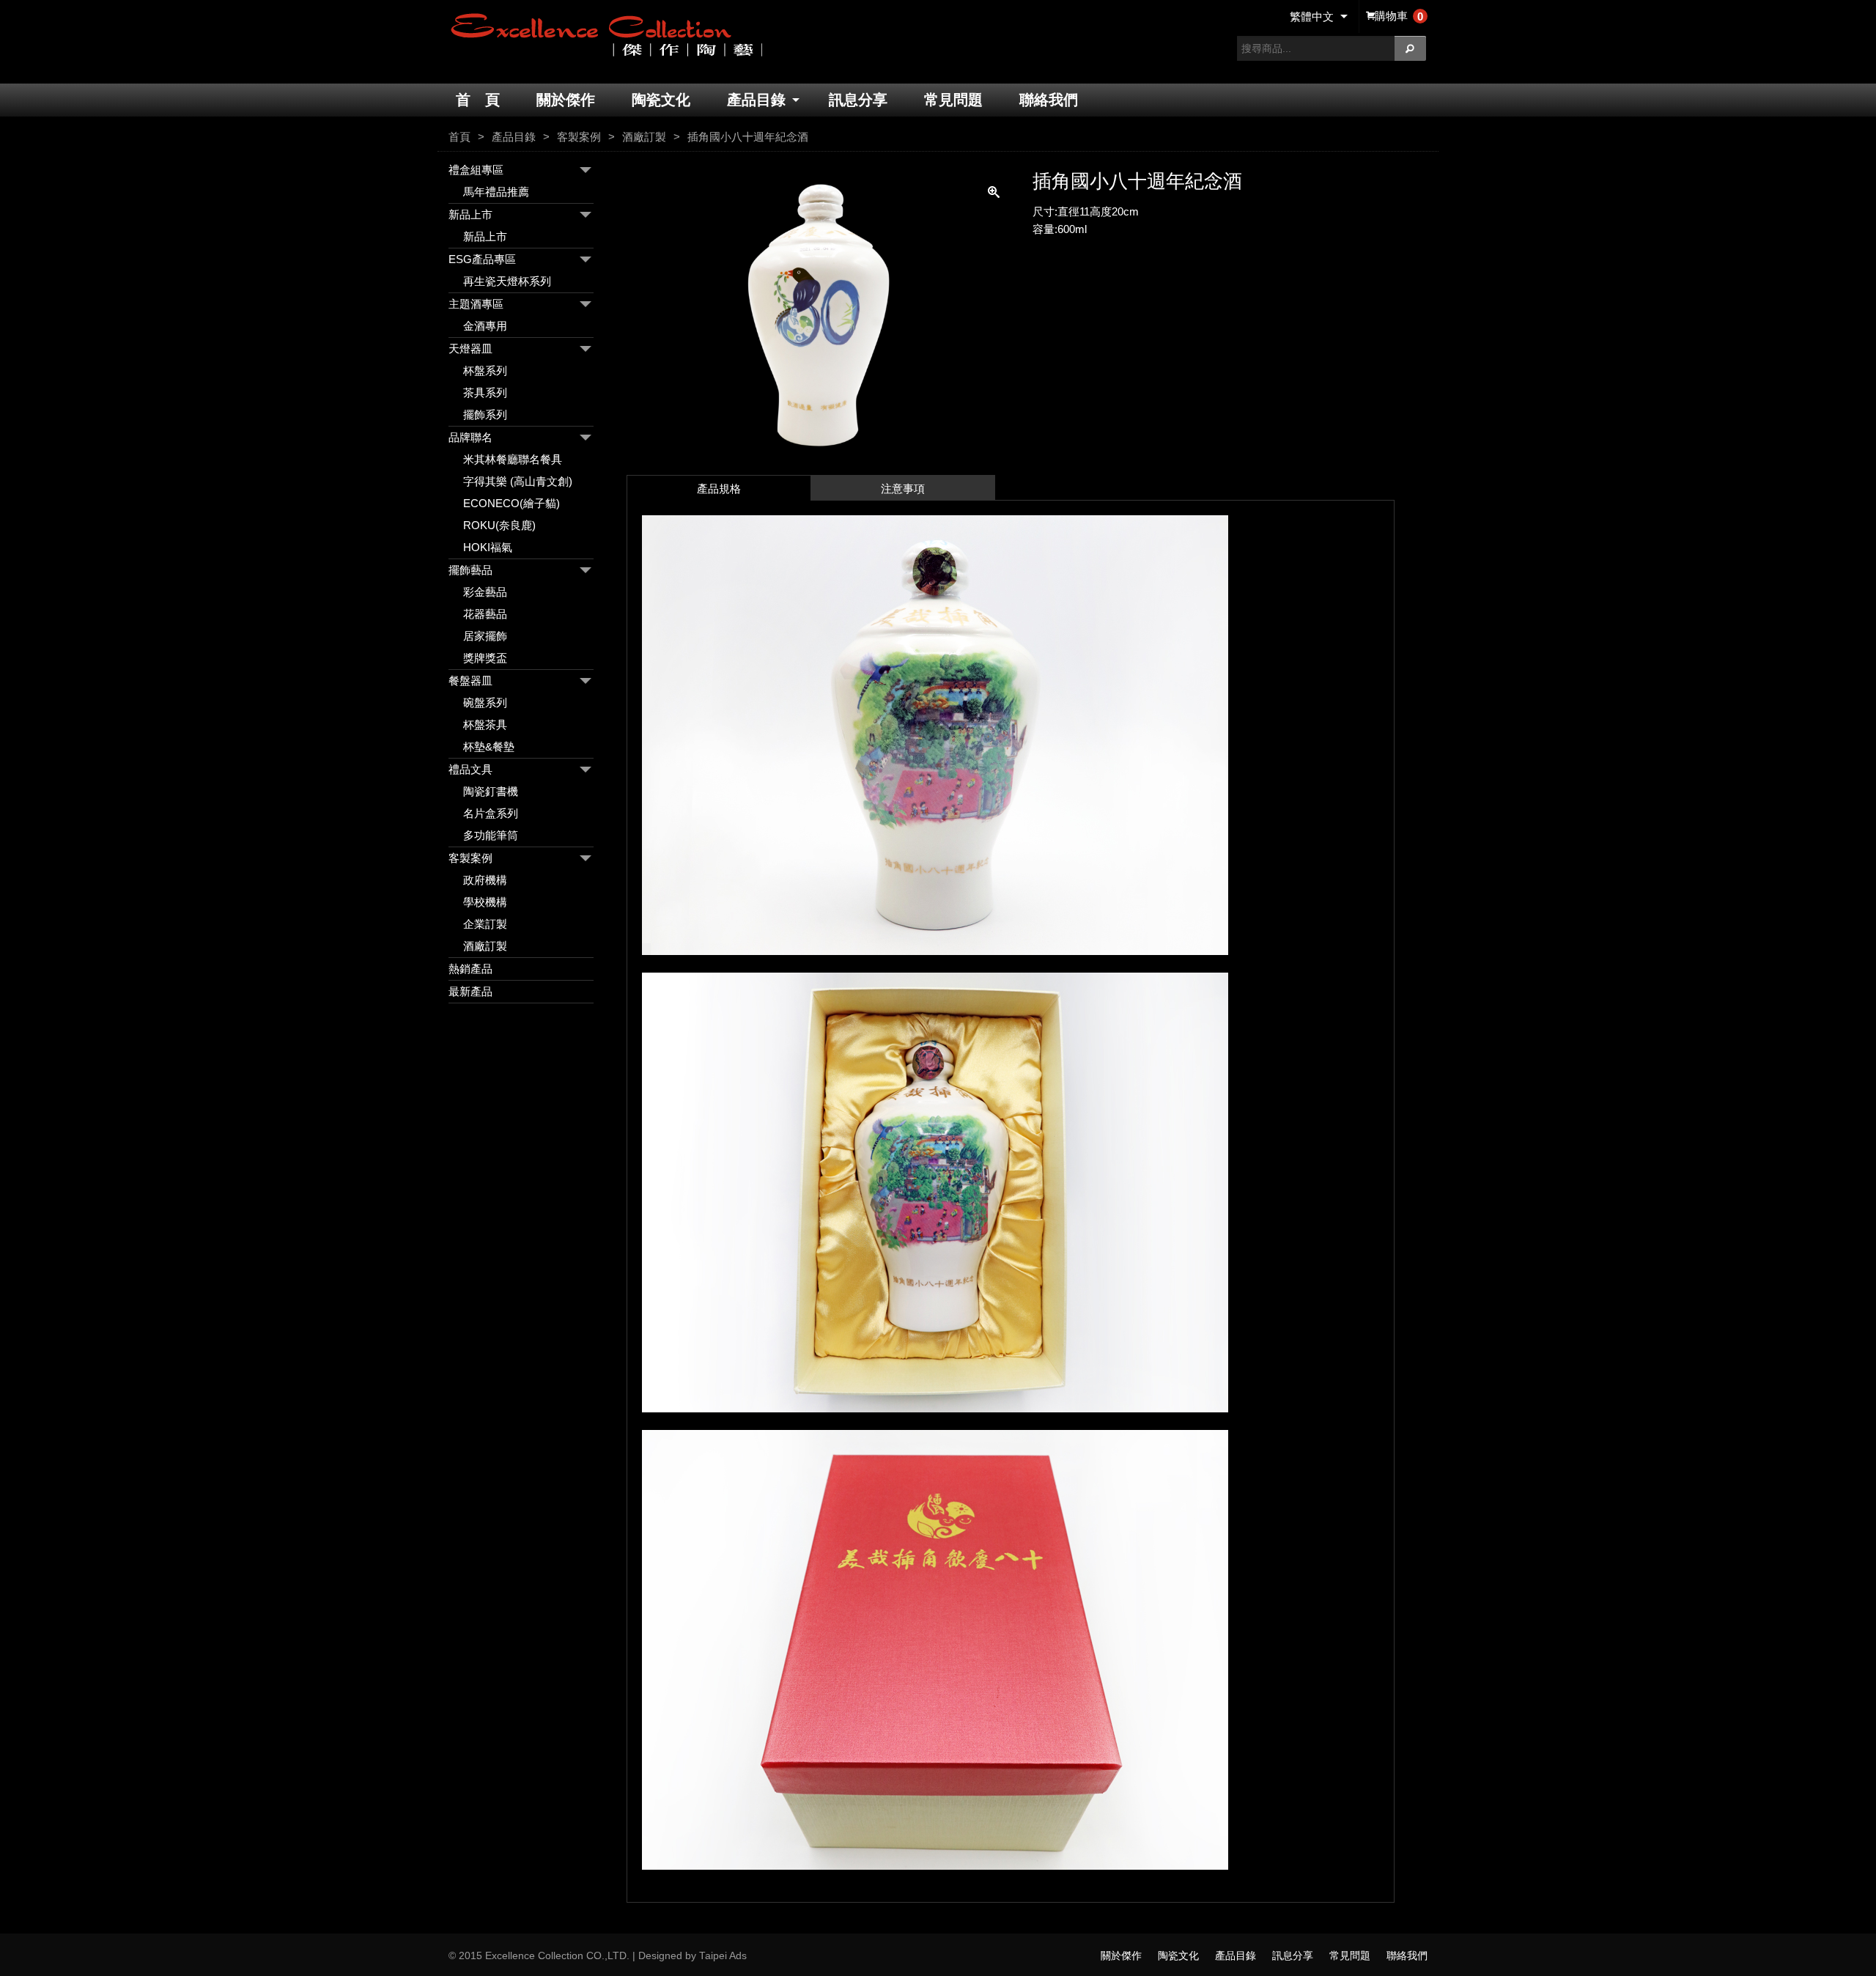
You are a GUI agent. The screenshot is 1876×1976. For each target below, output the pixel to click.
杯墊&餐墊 (489, 746)
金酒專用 (485, 326)
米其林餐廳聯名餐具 (513, 459)
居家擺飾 (485, 636)
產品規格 (719, 489)
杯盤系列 (485, 370)
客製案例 (579, 137)
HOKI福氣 (488, 547)
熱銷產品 (470, 969)
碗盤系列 (485, 703)
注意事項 (903, 489)
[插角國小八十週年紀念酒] (819, 458)
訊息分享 (858, 100)
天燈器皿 (470, 349)
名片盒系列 (491, 813)
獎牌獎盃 (485, 658)
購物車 (1399, 16)
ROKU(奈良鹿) (499, 525)
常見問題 (953, 100)
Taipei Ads (723, 1956)
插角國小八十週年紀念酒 (748, 137)
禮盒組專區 (476, 170)
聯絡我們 (1049, 100)
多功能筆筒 (491, 835)
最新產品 (470, 991)
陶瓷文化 (661, 100)
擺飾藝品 (470, 570)
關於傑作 (566, 100)
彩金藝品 (485, 592)
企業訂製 (485, 924)
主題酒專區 (476, 304)
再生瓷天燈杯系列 (507, 281)
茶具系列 (485, 392)
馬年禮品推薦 (496, 192)
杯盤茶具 (485, 725)
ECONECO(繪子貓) (512, 503)
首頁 (459, 137)
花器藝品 (485, 614)
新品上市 (470, 214)
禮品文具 (470, 769)
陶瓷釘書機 (491, 791)
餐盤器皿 (470, 681)
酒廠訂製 (644, 137)
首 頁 (478, 100)
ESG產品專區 (482, 259)
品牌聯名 (470, 437)
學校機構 (485, 902)
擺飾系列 (485, 414)
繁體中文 (1312, 16)
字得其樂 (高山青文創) (518, 481)
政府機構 (485, 880)
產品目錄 (756, 100)
